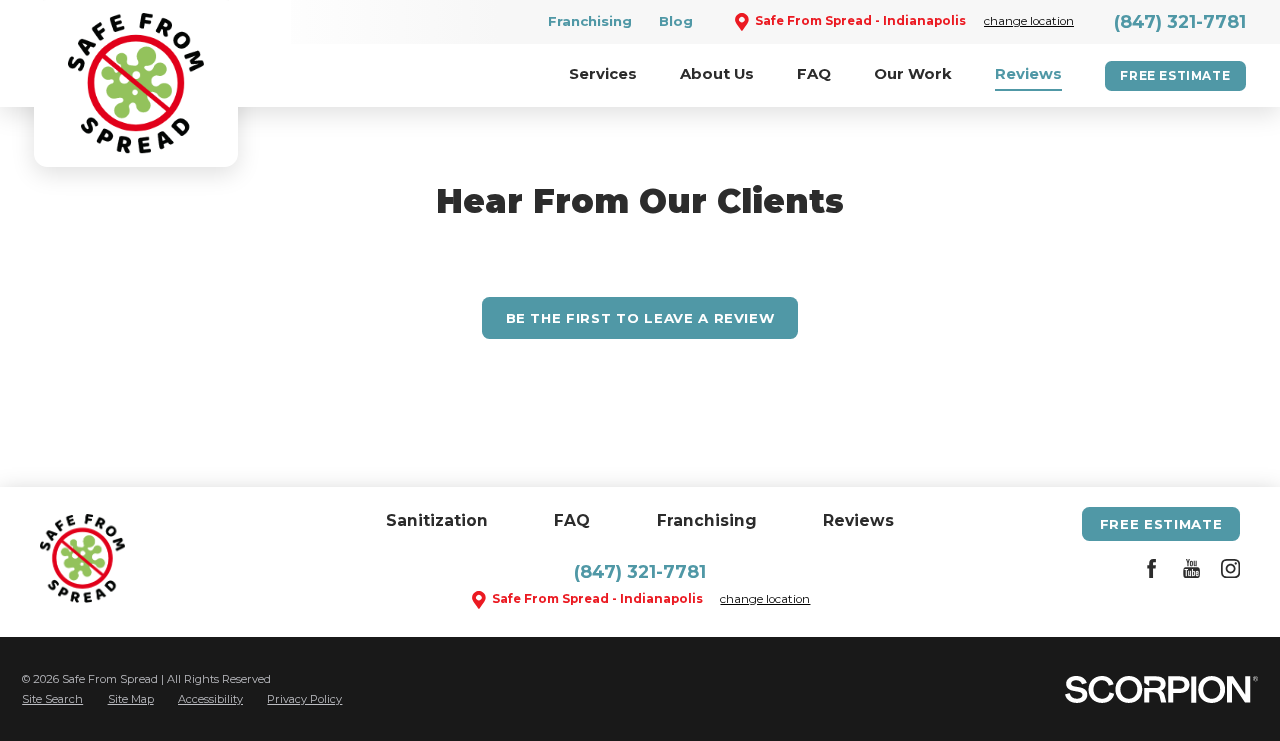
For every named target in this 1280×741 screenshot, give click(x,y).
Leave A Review (640, 318)
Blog (676, 21)
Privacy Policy (304, 699)
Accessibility (210, 699)
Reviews (858, 520)
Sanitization (437, 520)
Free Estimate (1175, 76)
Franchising (590, 21)
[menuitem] (603, 76)
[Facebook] (1151, 572)
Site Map (131, 699)
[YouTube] (1191, 572)
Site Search (52, 699)
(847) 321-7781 (1180, 21)
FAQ (572, 520)
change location (1029, 21)
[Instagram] (1230, 572)
